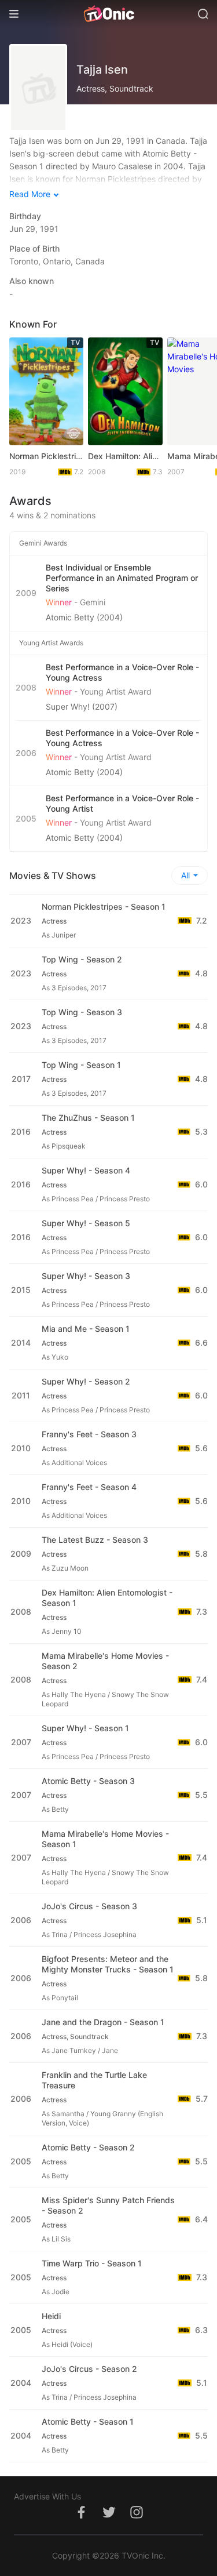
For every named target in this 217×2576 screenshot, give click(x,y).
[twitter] (109, 2518)
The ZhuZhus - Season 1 (88, 1118)
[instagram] (137, 2518)
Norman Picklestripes (46, 456)
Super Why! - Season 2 (86, 1381)
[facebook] (81, 2518)
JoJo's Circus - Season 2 (89, 2369)
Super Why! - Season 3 (86, 1276)
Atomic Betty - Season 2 (88, 2147)
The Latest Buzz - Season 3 (95, 1540)
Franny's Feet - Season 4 (89, 1487)
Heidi (51, 2316)
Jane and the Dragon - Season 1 (103, 2022)
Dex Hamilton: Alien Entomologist (125, 456)
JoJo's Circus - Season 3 (89, 1906)
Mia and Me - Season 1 (86, 1329)
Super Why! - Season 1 (85, 1728)
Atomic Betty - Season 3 (88, 1781)
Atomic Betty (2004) (84, 617)
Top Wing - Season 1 (81, 1065)
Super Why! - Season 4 (86, 1170)
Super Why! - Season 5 (86, 1223)
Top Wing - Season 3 (82, 1012)
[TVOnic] (108, 14)
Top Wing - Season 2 (82, 959)
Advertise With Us (47, 2496)
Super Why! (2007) (82, 706)
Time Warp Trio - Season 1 (92, 2263)
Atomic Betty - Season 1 (88, 2421)
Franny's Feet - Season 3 (89, 1434)
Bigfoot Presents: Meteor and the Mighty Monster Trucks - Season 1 (108, 1964)
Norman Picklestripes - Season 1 (104, 906)
